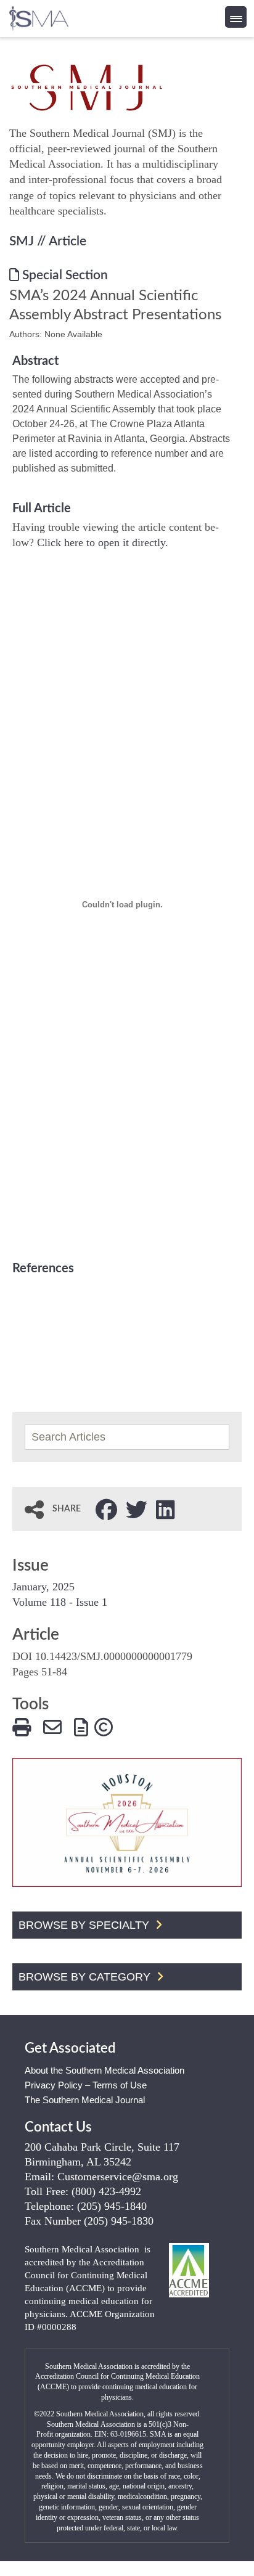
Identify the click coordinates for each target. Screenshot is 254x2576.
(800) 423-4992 (106, 2191)
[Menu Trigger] (236, 17)
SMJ (22, 241)
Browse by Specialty (85, 1925)
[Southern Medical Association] (39, 14)
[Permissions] (104, 1726)
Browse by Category (86, 1977)
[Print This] (22, 1726)
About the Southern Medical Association (104, 2070)
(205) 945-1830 (119, 2221)
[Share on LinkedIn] (166, 1508)
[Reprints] (81, 1726)
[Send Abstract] (52, 1726)
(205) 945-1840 (112, 2206)
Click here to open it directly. (103, 542)
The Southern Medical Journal (85, 2100)
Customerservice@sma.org (118, 2177)
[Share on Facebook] (106, 1508)
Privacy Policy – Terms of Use (86, 2085)
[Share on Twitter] (137, 1508)
